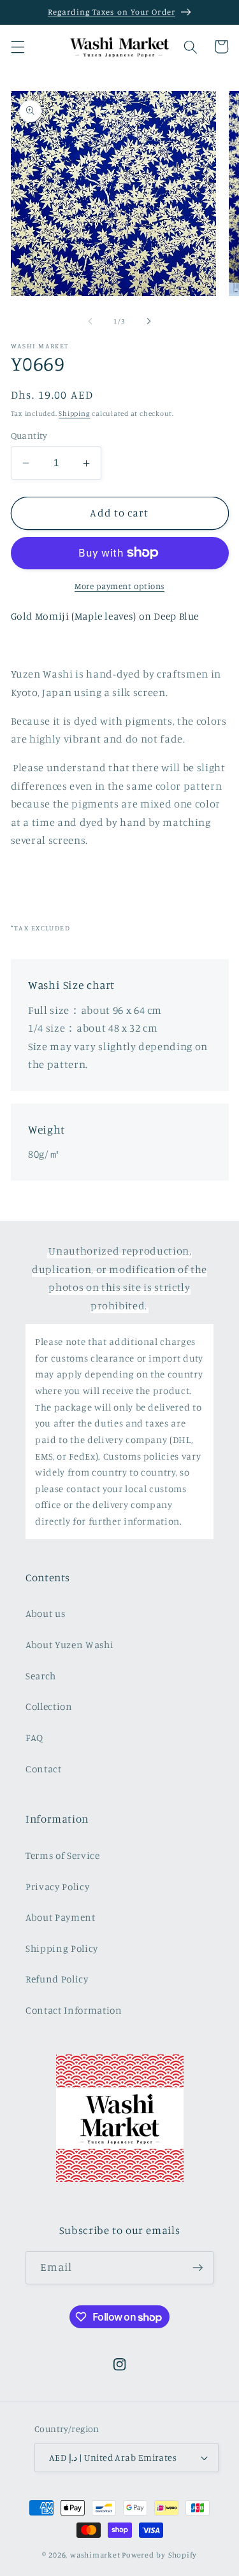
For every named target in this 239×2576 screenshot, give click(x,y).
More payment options (119, 586)
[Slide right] (149, 321)
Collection (49, 1706)
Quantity (29, 435)
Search (41, 1676)
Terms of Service (63, 1855)
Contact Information (74, 2010)
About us (45, 1613)
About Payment (61, 1917)
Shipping (74, 413)
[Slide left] (90, 321)
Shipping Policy (62, 1948)
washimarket (95, 2555)
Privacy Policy (57, 1887)
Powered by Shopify (159, 2555)
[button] (17, 46)
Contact (44, 1769)
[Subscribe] (198, 2268)
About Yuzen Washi (69, 1645)
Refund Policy (57, 1979)
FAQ (34, 1738)
